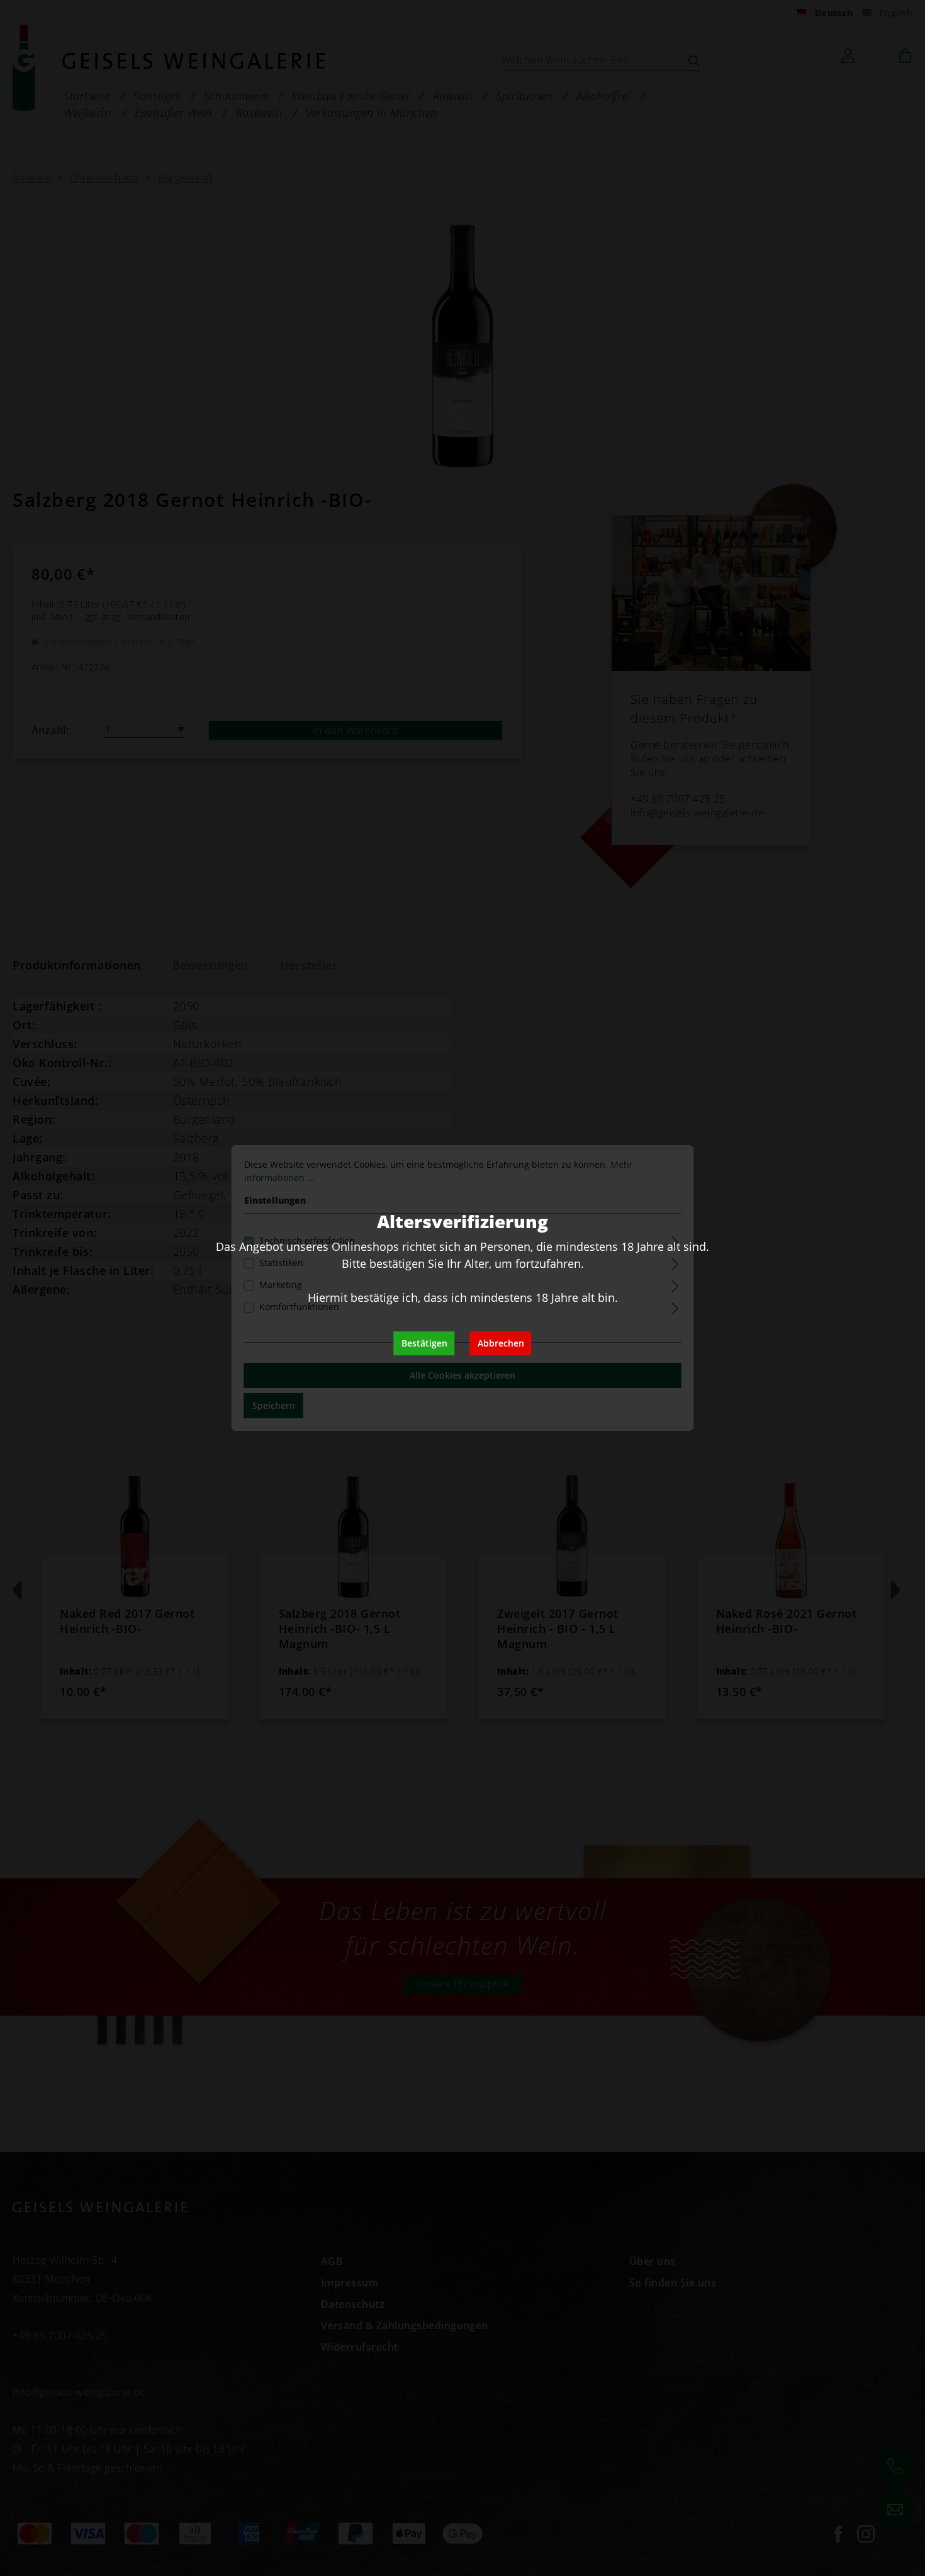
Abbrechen (501, 1343)
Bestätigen (424, 1343)
